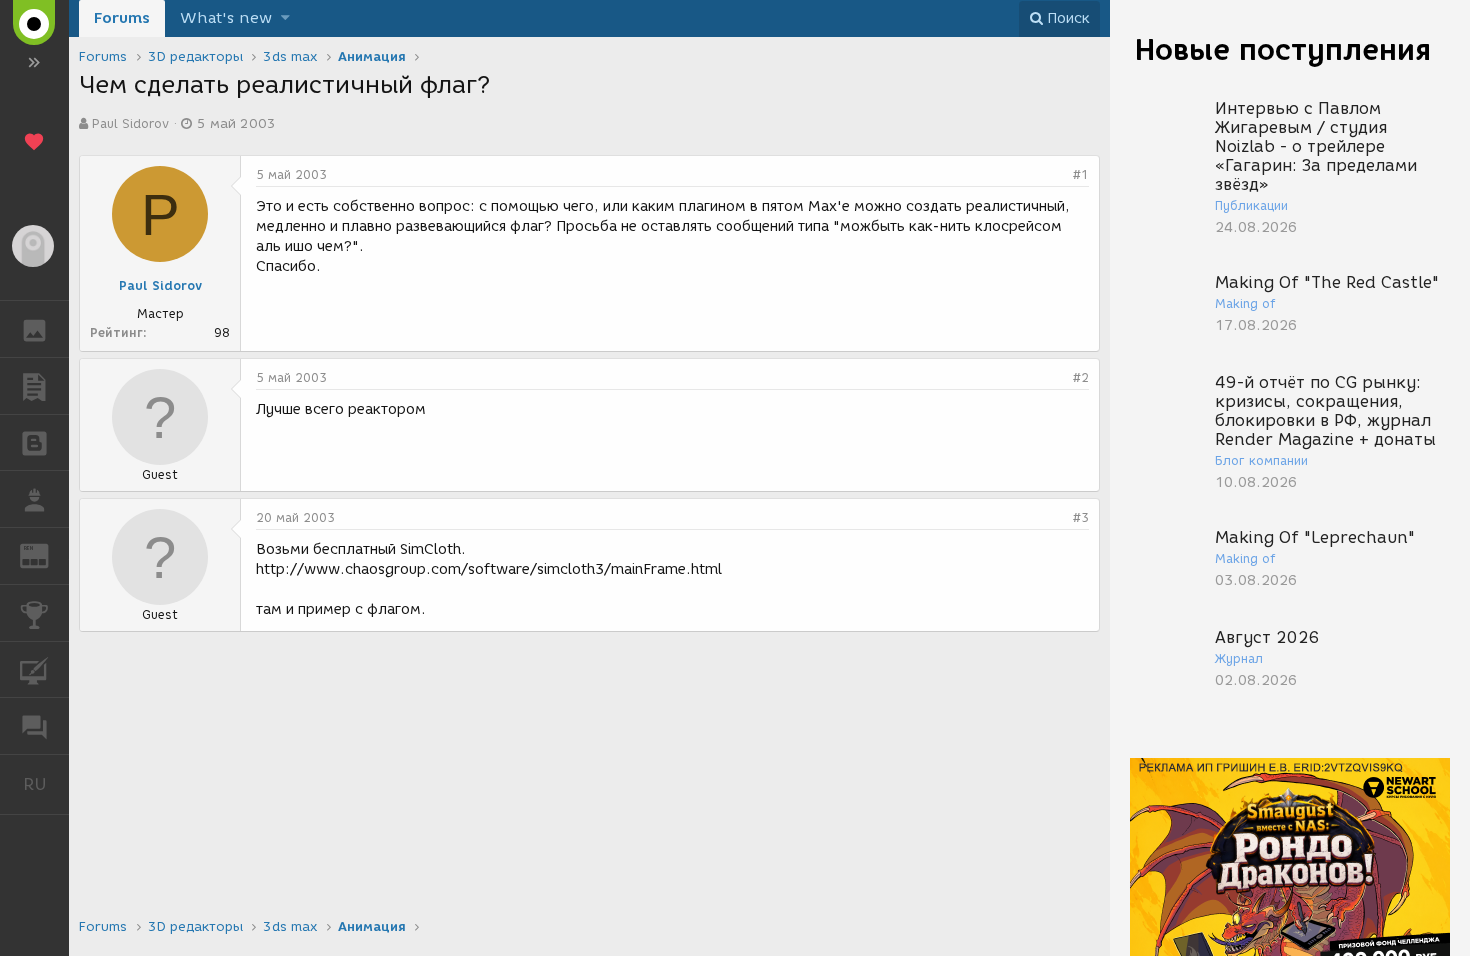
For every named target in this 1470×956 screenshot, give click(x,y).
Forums (122, 18)
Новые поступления (1283, 49)
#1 (1081, 174)
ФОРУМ (34, 726)
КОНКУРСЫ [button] (34, 613)
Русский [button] (46, 784)
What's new (226, 18)
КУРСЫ (34, 670)
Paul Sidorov (130, 123)
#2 (1081, 377)
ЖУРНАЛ (46, 554)
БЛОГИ (34, 443)
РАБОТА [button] (34, 499)
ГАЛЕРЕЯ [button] (34, 329)
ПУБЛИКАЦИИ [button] (34, 386)
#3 (1081, 517)
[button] (285, 18)
